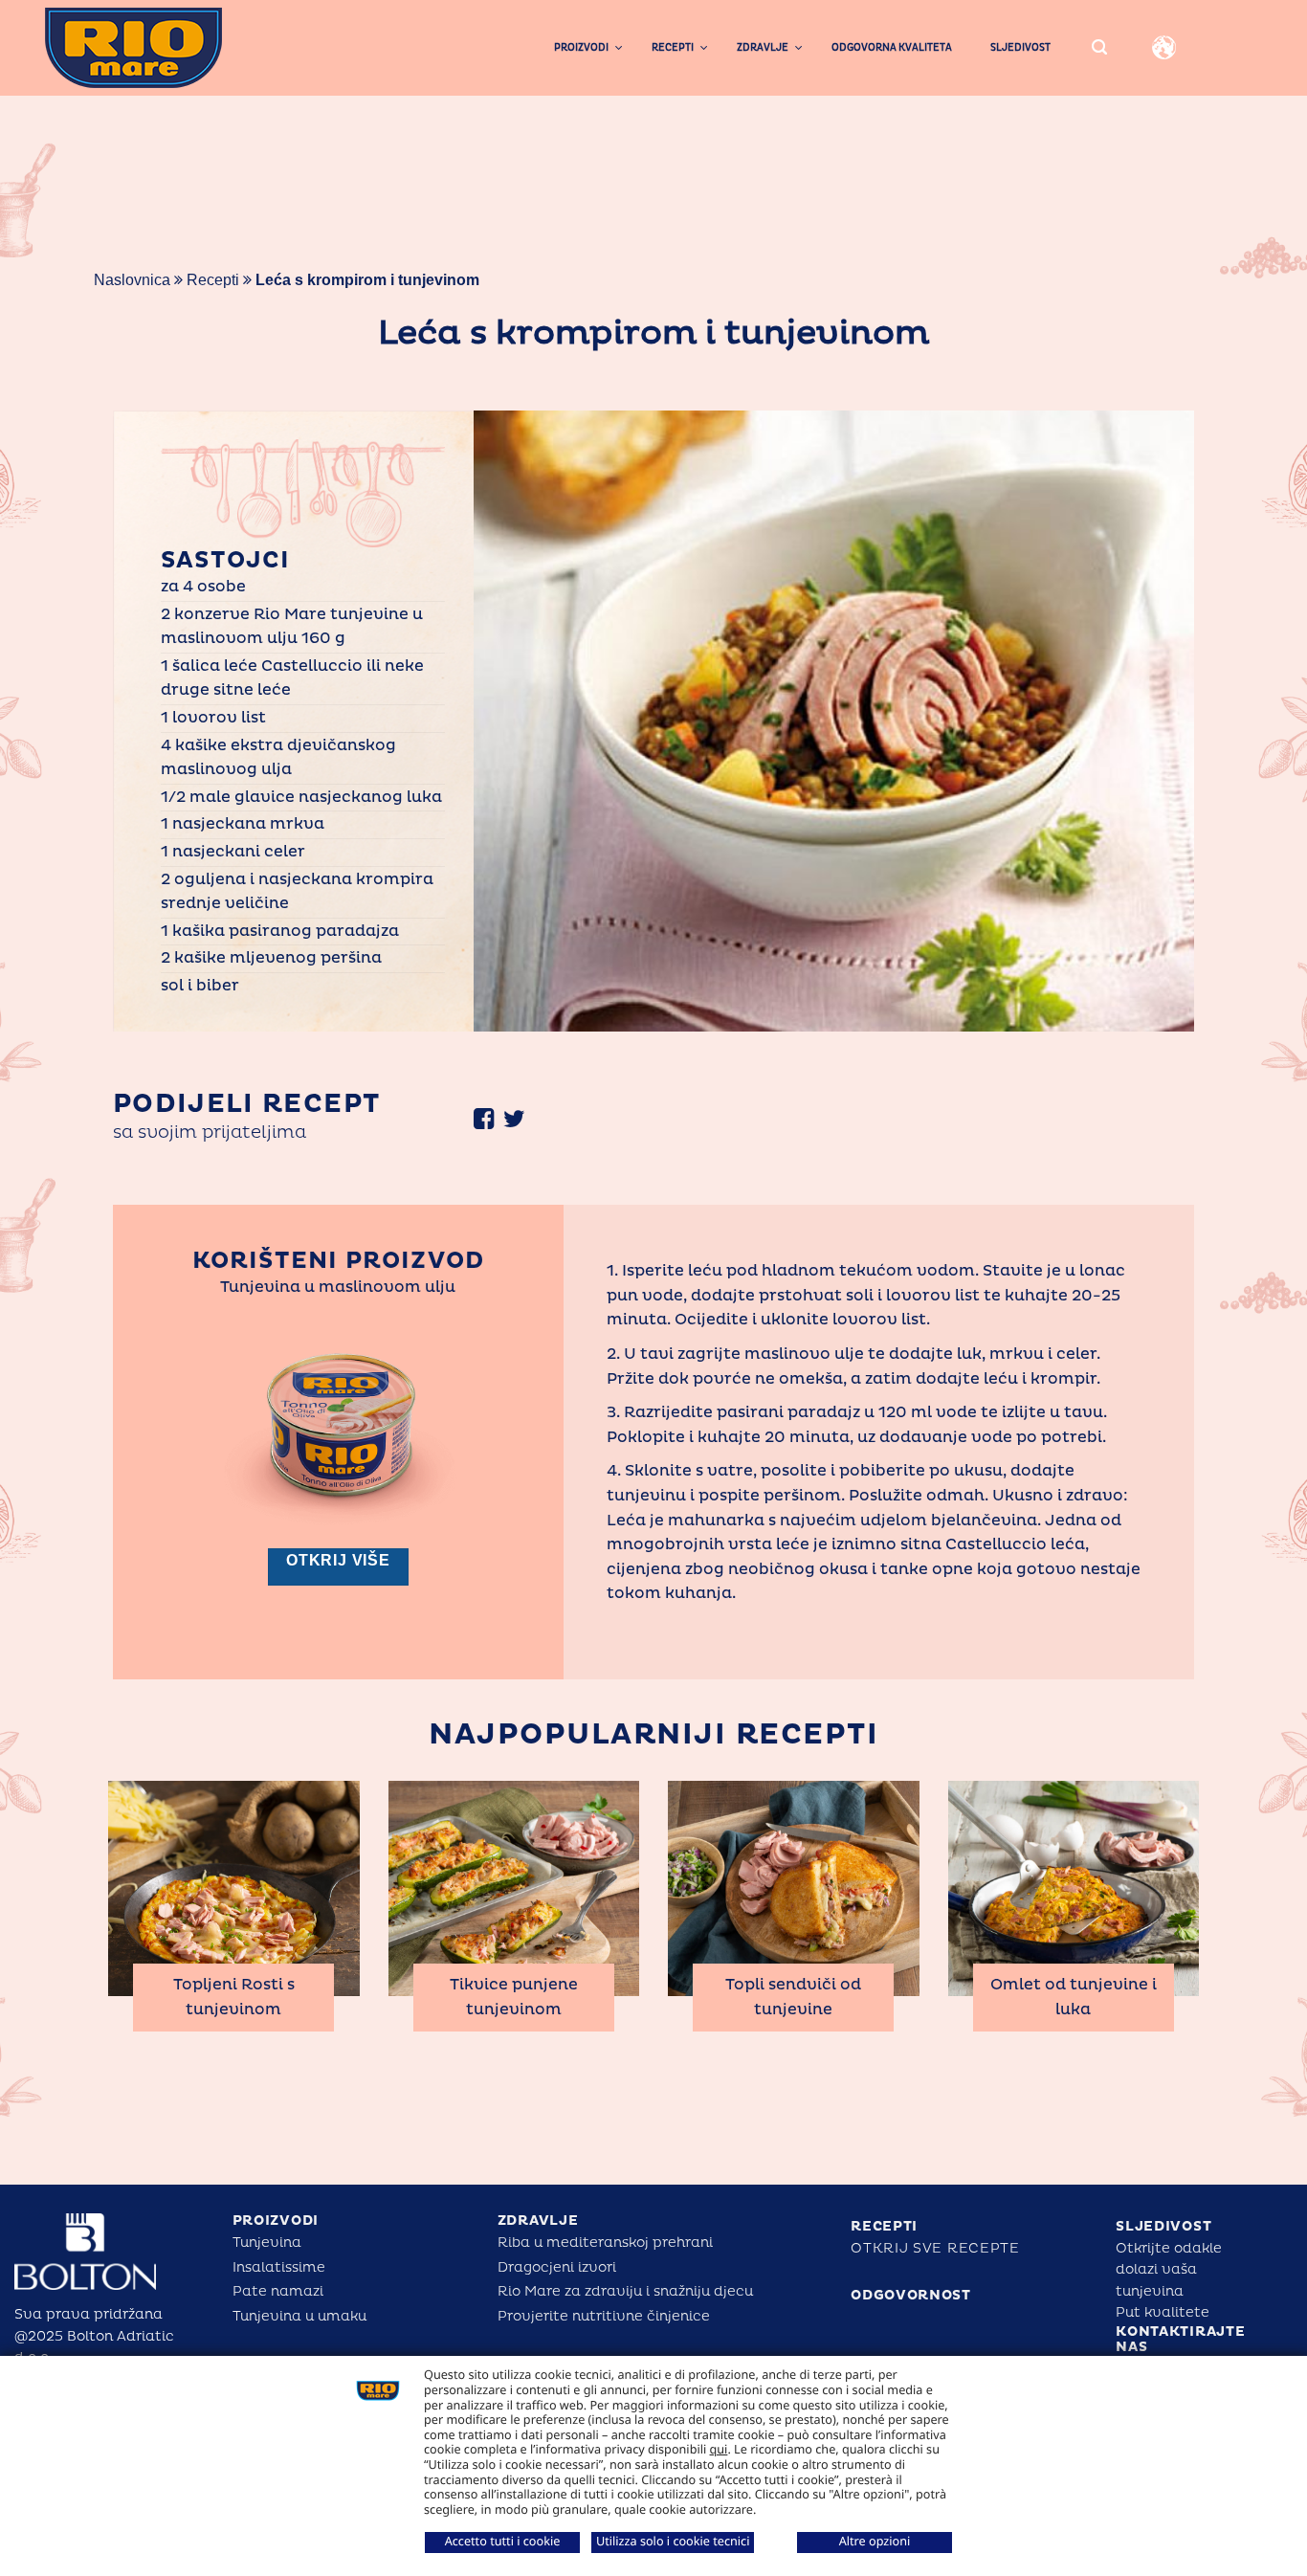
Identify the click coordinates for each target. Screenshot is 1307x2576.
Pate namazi (278, 2291)
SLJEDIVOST (1163, 2226)
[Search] (1099, 48)
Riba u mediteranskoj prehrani (605, 2243)
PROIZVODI (276, 2221)
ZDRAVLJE (538, 2221)
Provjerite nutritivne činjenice (604, 2316)
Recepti (213, 280)
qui (719, 2449)
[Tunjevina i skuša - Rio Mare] (168, 48)
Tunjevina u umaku (299, 2316)
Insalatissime (279, 2267)
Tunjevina (267, 2243)
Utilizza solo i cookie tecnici (673, 2541)
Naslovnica (132, 280)
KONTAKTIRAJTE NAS (1180, 2340)
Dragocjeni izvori (557, 2267)
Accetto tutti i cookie (503, 2541)
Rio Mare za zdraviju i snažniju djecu (625, 2291)
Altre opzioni (875, 2541)
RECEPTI (884, 2226)
